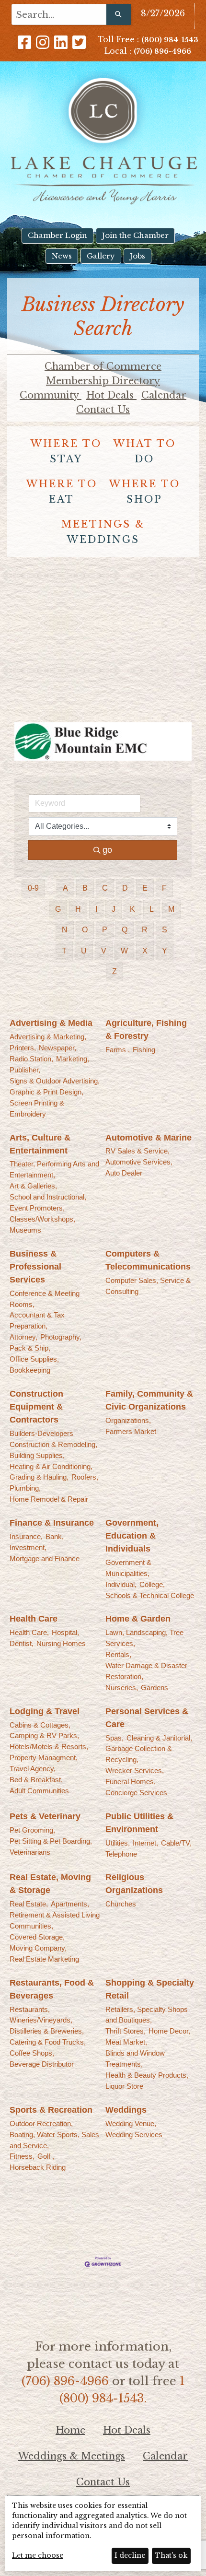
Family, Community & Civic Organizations (149, 1400)
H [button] (78, 909)
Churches (121, 1904)
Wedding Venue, (131, 2123)
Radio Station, (31, 1059)
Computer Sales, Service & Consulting (148, 1286)
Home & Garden (138, 1619)
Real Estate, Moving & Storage (50, 1884)
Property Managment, (44, 1758)
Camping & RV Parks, (44, 1735)
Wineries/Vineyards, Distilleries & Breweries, (47, 2025)
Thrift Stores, (126, 2031)
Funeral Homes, (131, 1782)
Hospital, (65, 1632)
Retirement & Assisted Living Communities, (55, 1920)
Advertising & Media (51, 1023)
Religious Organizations (134, 1884)
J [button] (114, 909)
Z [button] (114, 971)
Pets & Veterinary (45, 1816)
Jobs (137, 256)
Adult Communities (39, 1791)
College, (152, 1584)
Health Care (34, 1619)
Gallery (101, 256)
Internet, (145, 1843)
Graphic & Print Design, (46, 1092)
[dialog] (103, 2533)
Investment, (28, 1547)
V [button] (104, 951)
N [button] (65, 930)
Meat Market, (126, 2042)
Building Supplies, (37, 1455)
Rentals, (118, 1654)
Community (51, 395)
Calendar (164, 395)
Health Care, (29, 1632)
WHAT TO (145, 451)
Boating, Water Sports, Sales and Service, (54, 2140)
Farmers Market (131, 1431)
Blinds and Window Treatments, (135, 2058)
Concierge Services (136, 1793)
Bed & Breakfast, (36, 1780)
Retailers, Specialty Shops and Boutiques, (147, 2015)
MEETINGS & (103, 532)
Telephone (121, 1854)
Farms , (118, 1050)
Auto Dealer (124, 1173)
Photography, (61, 1337)
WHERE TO (66, 451)
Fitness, (22, 2156)
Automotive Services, (139, 1162)
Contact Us (103, 410)
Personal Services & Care (147, 1718)
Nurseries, (122, 1688)
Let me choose (38, 2555)
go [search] (107, 850)
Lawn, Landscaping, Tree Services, (144, 1638)
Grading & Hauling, (39, 1477)
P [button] (105, 930)
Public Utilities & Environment (139, 1823)
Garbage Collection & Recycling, (139, 1754)
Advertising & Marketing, (48, 1037)
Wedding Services (134, 2135)
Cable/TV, (176, 1843)
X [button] (145, 951)
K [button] (132, 909)
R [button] (145, 930)
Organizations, (128, 1420)
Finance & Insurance (52, 1523)
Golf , (46, 2156)
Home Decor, (169, 2031)
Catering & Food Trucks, (48, 2042)
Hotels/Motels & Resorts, (49, 1747)
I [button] (96, 909)
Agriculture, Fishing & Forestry (146, 1029)
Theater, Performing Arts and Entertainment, (54, 1169)
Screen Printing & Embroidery (37, 1108)
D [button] (125, 888)
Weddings (126, 2110)
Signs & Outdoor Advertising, (55, 1081)
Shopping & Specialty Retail (150, 1989)
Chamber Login (57, 235)
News (62, 256)
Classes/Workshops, (42, 1219)
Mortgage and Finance (45, 1559)
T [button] (64, 951)
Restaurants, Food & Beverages (52, 1989)
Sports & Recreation (51, 2110)
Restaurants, (30, 2009)
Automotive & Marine (149, 1138)
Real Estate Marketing (44, 1959)
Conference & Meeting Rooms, (45, 1299)
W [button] (124, 951)
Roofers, (85, 1477)
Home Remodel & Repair (49, 1499)
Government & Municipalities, (128, 1568)
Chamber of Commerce (103, 366)
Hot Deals (111, 395)
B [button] (85, 888)
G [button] (58, 909)
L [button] (152, 909)
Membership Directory (103, 381)
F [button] (164, 888)
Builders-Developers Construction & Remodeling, (53, 1439)
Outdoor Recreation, (41, 2123)
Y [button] (165, 951)
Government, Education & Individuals (132, 1536)
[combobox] (59, 14)
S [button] (165, 930)
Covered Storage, (37, 1937)
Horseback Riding (38, 2167)
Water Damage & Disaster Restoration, (146, 1671)
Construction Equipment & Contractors (36, 1407)
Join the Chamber (135, 235)
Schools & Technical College (150, 1595)
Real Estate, (29, 1904)
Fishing (144, 1050)
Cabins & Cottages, (40, 1725)
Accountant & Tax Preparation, (37, 1320)
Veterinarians (30, 1852)
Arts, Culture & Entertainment (40, 1144)
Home (70, 2430)
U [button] (84, 951)
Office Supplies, (34, 1359)
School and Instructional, (48, 1197)
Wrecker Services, (135, 1770)
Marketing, (73, 1059)
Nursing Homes (61, 1643)
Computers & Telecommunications (148, 1260)
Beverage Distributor (42, 2064)
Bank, (55, 1536)
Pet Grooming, (32, 1830)
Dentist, (22, 1643)
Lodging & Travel (45, 1711)
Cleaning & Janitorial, (159, 1738)
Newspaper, (57, 1048)
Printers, (23, 1048)
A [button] (65, 888)
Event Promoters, (37, 1208)
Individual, (121, 1584)
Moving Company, (38, 1948)
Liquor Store (124, 2086)
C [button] (105, 888)
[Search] (119, 14)
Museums (25, 1230)
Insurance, (26, 1536)
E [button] (145, 888)
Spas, (114, 1738)
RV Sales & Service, (137, 1151)
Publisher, (25, 1070)
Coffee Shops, (32, 2053)
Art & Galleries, (33, 1186)
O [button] (85, 930)
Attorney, (23, 1337)
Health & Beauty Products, (147, 2075)
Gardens (154, 1688)
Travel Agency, (33, 1769)
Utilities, (118, 1843)
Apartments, (70, 1904)
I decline (130, 2555)
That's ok (171, 2555)
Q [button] (125, 930)
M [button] (171, 909)
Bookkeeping (30, 1370)
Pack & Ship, (30, 1348)
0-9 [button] (33, 888)
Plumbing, (25, 1488)
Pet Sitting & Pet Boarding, (51, 1841)
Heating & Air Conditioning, (51, 1466)
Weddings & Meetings (72, 2456)
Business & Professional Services (35, 1267)
